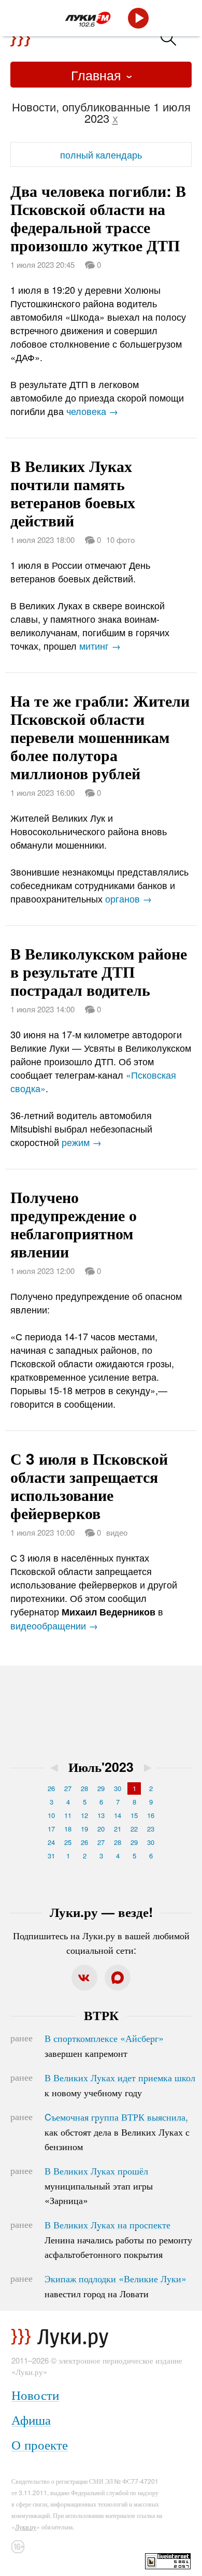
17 (51, 1829)
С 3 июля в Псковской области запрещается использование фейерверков (89, 1485)
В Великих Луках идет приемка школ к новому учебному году (120, 2085)
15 (134, 1815)
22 (134, 1829)
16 (151, 1815)
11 (68, 1815)
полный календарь (101, 154)
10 (51, 1815)
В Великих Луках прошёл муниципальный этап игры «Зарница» (99, 2185)
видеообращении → (54, 1625)
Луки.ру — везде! (101, 1912)
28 (84, 1788)
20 (101, 1829)
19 (84, 1829)
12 (84, 1815)
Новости (35, 2394)
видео (117, 1532)
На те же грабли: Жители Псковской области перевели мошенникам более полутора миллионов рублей (100, 736)
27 (68, 1788)
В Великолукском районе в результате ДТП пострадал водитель (99, 971)
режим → (82, 1142)
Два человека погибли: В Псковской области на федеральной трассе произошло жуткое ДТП (98, 218)
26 (51, 1788)
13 (101, 1815)
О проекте (40, 2444)
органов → (128, 898)
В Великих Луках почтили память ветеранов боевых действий (73, 493)
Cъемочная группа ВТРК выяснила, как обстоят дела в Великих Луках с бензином (117, 2131)
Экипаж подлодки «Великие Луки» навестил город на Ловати (116, 2286)
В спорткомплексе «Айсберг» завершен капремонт (104, 2045)
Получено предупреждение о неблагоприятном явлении (74, 1224)
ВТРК (101, 2015)
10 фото (120, 540)
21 (118, 1829)
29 (101, 1788)
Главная (98, 75)
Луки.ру (26, 2527)
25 (68, 1842)
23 (151, 1829)
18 (68, 1829)
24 (51, 1842)
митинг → (100, 646)
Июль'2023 (101, 1767)
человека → (92, 411)
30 (118, 1788)
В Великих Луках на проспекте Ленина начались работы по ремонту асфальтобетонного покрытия (118, 2239)
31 (51, 1856)
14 (118, 1815)
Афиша (31, 2419)
